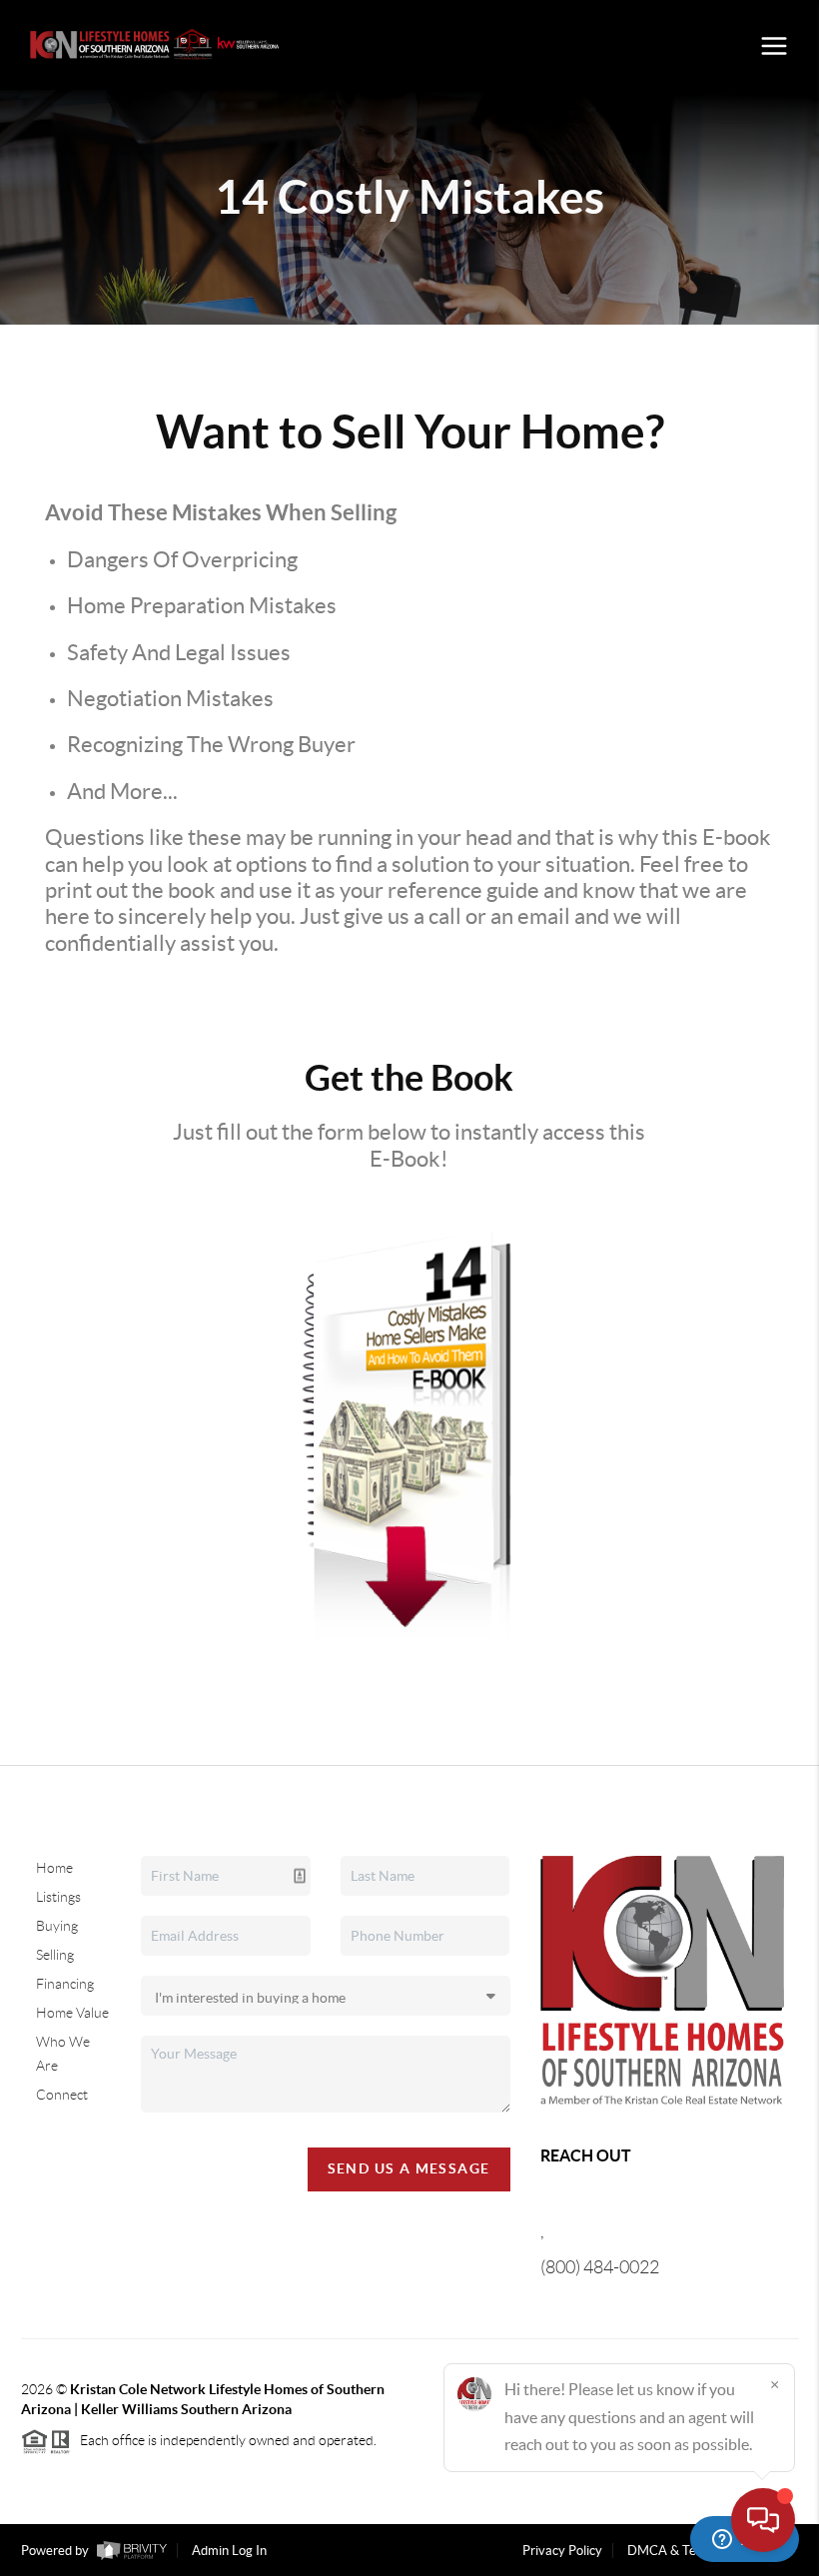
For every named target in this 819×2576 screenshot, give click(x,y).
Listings (58, 1897)
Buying (57, 1926)
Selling (55, 1955)
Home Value (72, 2013)
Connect (62, 2095)
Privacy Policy (562, 2551)
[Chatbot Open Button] (763, 2520)
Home (54, 1868)
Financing (65, 1984)
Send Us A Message (409, 2168)
